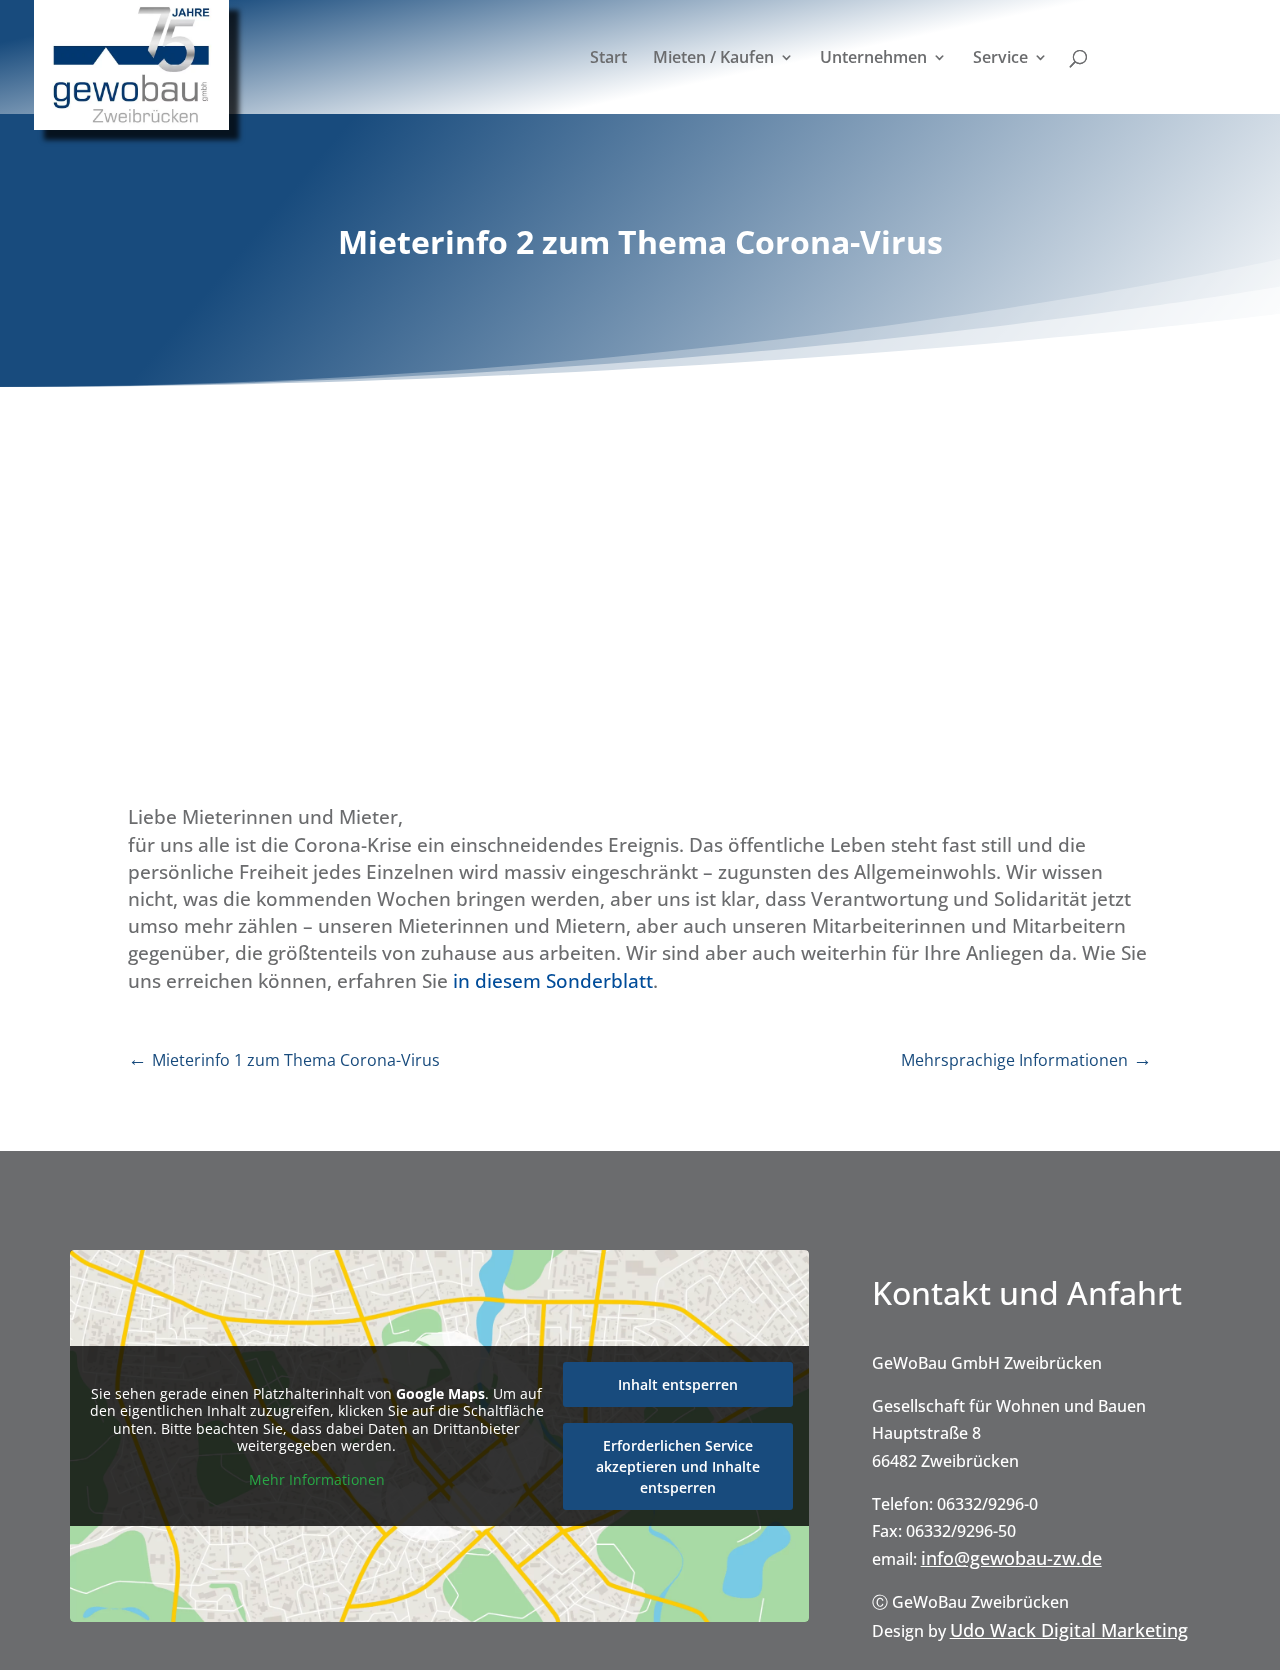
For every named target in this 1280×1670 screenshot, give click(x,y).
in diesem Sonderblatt (553, 981)
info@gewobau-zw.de (1011, 1558)
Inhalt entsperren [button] (678, 1384)
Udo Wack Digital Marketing (1069, 1630)
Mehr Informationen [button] (317, 1480)
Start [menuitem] (608, 59)
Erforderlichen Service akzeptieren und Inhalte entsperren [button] (678, 1466)
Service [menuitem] (1000, 59)
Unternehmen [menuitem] (873, 59)
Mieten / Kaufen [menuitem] (713, 59)
